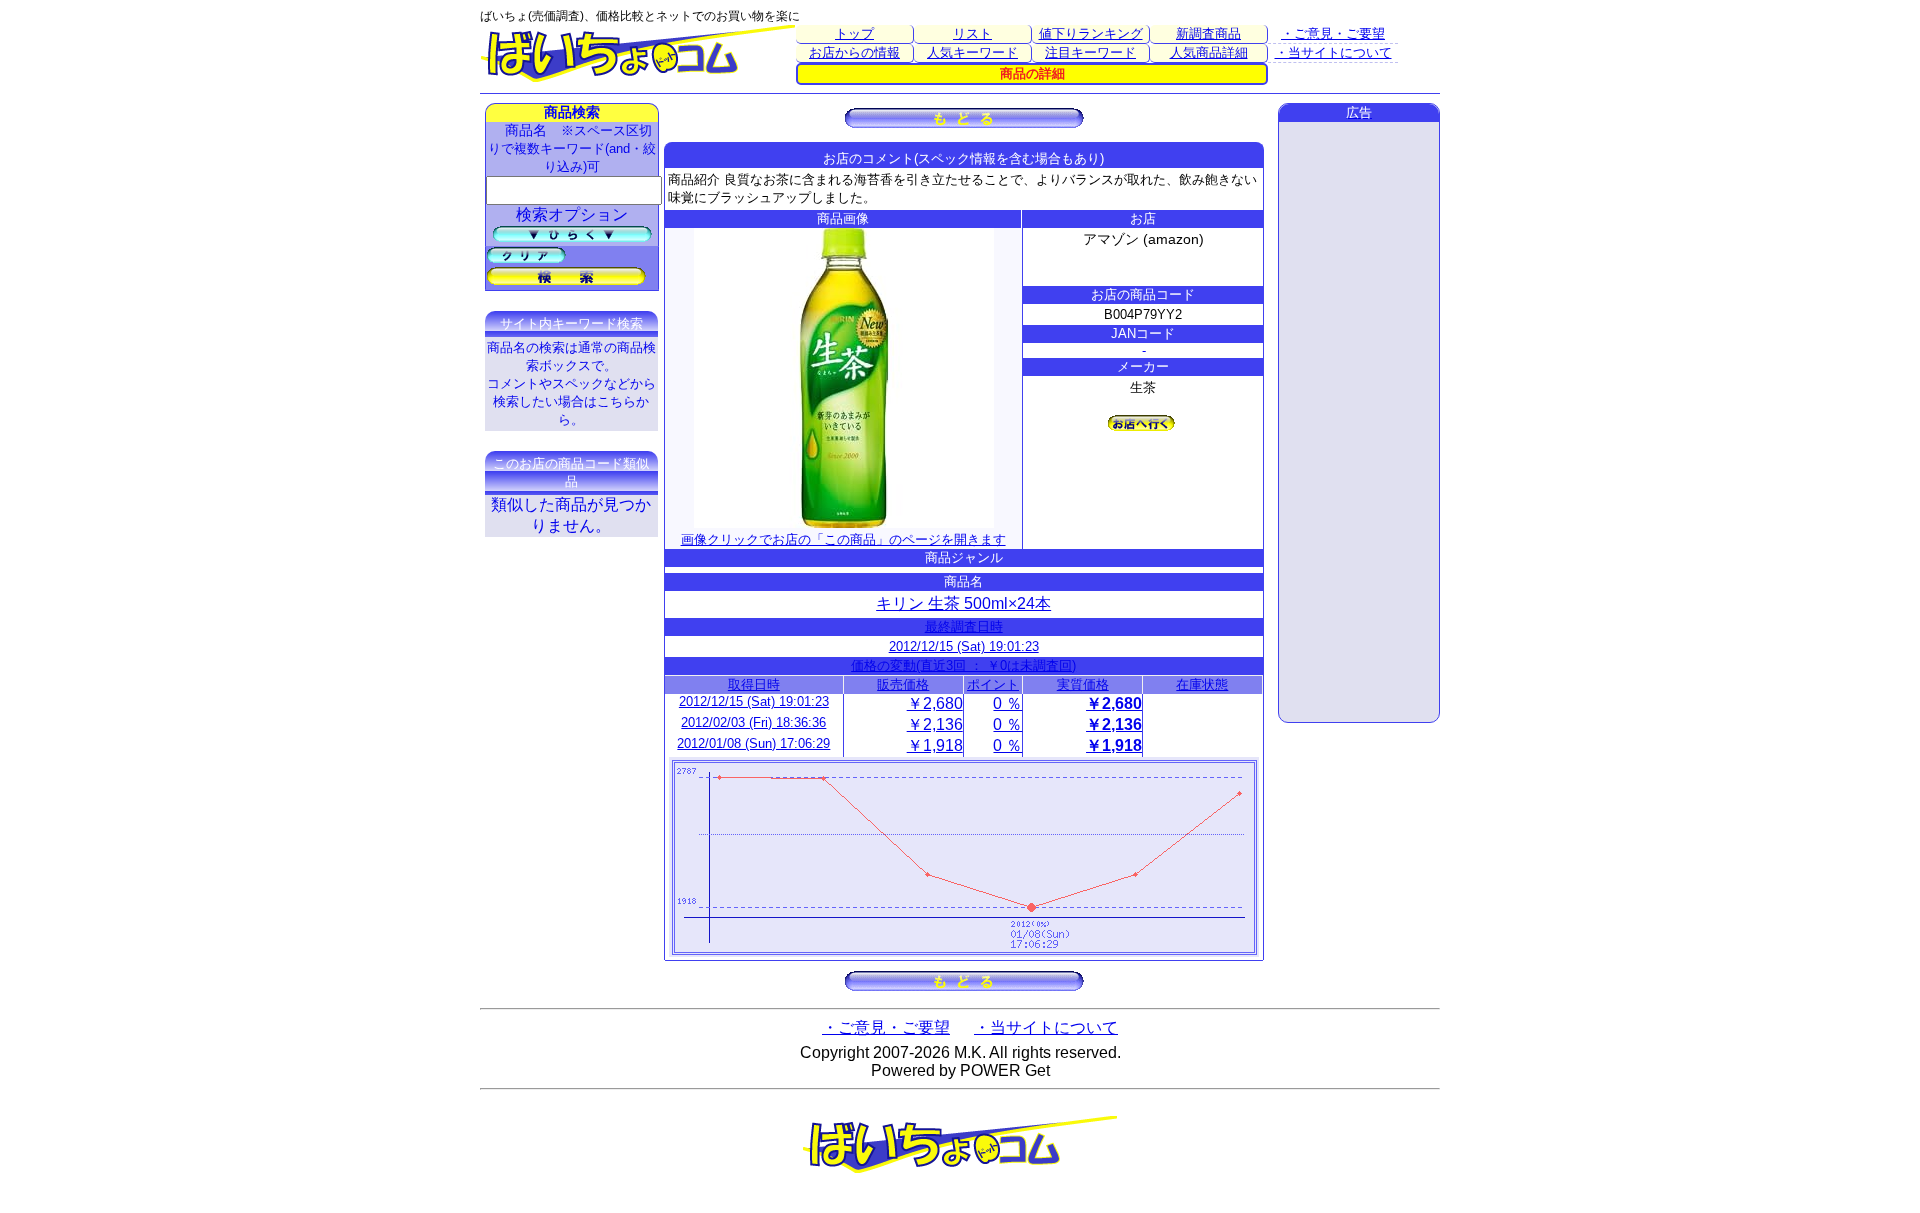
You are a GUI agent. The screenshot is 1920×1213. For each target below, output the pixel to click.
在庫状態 (1202, 684)
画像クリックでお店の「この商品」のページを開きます (843, 539)
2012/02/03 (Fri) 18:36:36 (753, 722)
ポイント (993, 684)
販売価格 (903, 684)
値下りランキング (1091, 33)
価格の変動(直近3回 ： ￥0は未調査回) (963, 665)
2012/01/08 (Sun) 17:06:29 (753, 743)
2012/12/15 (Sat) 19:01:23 (964, 646)
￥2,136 (935, 724)
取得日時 (754, 684)
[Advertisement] (1359, 422)
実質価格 (1083, 684)
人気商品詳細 (1209, 52)
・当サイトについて (1333, 52)
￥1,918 (935, 745)
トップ (854, 33)
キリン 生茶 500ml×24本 (963, 603)
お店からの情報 (854, 52)
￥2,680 (935, 703)
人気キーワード (972, 52)
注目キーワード (1090, 52)
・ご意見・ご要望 (1333, 33)
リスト (972, 33)
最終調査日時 (964, 626)
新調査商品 (1208, 33)
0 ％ (1007, 703)
